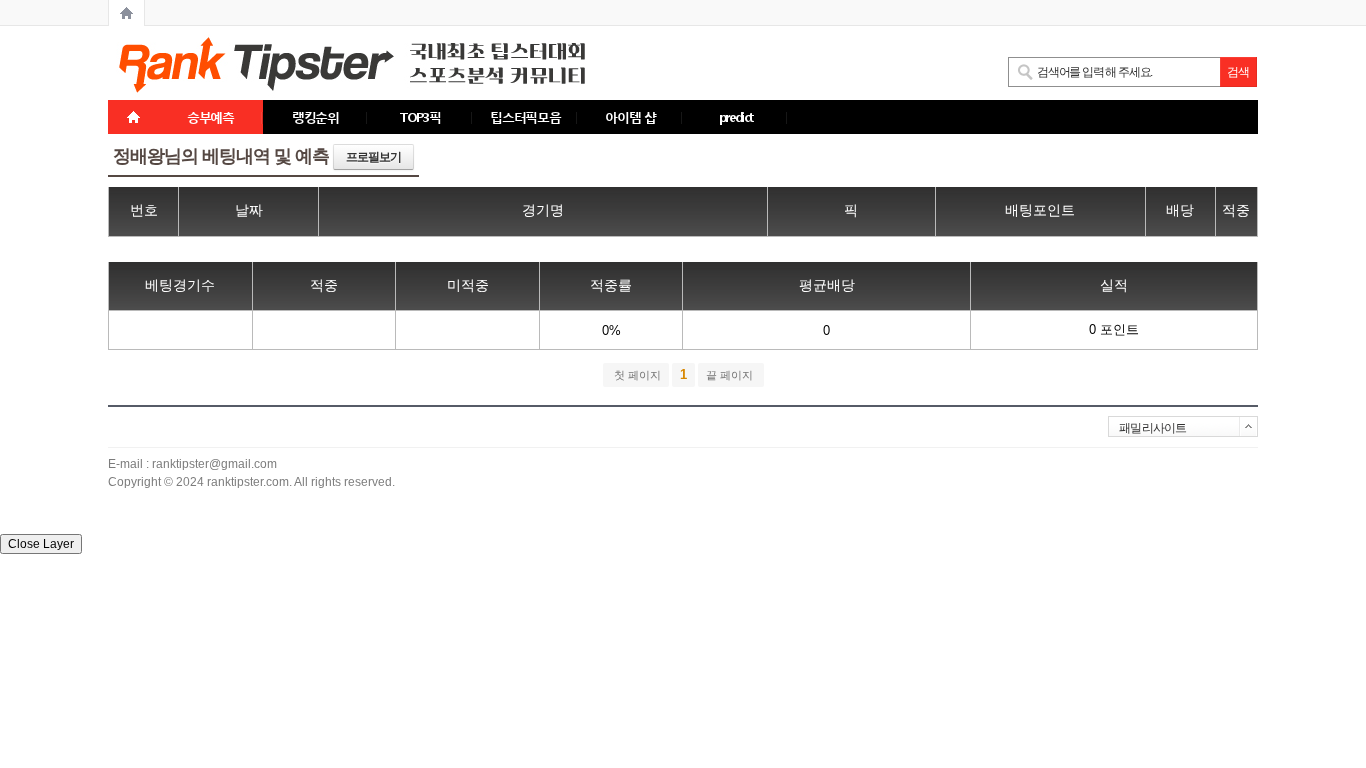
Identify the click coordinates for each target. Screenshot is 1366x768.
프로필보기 (373, 157)
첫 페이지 (636, 375)
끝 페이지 (731, 375)
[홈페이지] (126, 13)
